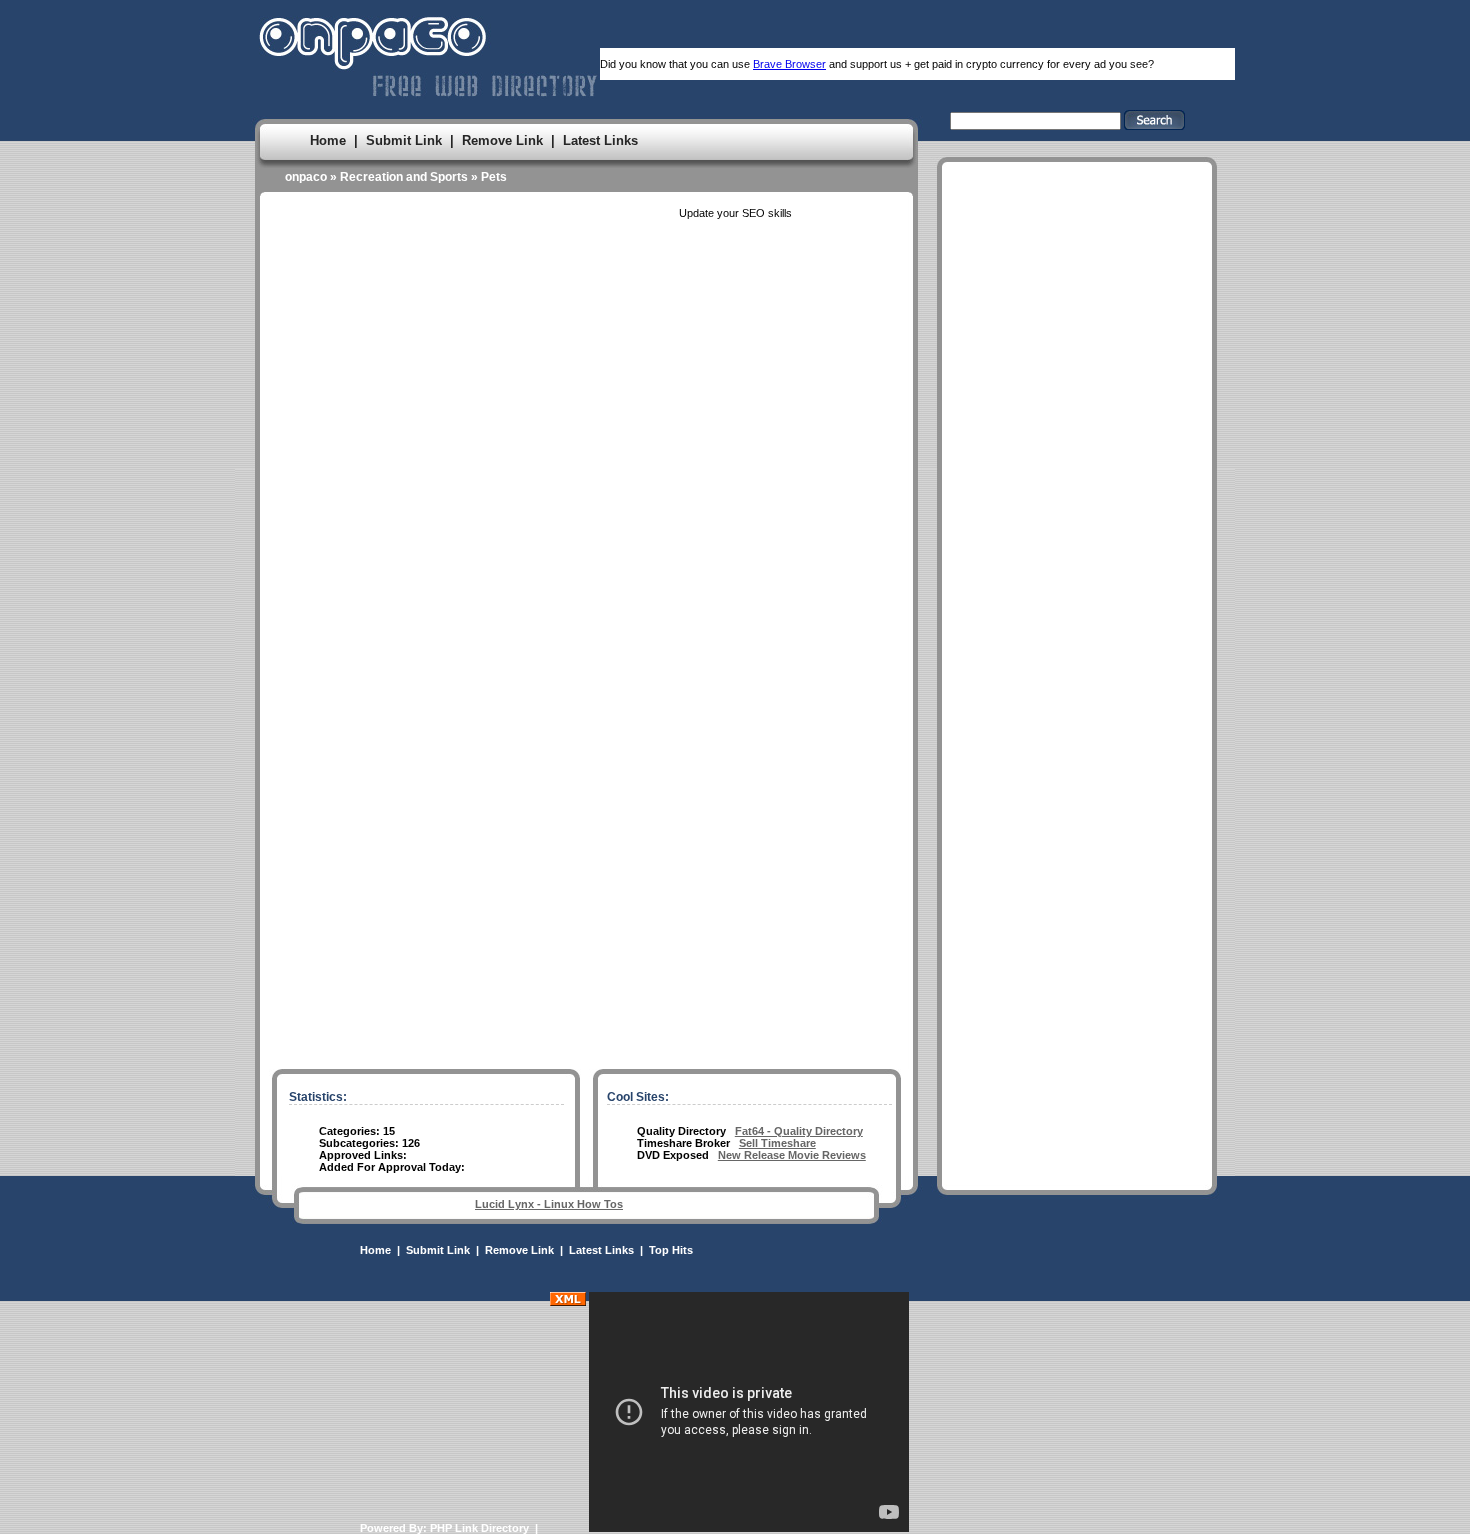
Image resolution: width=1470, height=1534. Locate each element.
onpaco (306, 177)
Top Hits (671, 1250)
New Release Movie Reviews (792, 1155)
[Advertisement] (1077, 769)
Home (328, 140)
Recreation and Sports (404, 177)
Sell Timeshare (777, 1143)
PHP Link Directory (479, 1528)
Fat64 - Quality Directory (799, 1131)
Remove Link (502, 140)
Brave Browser (789, 64)
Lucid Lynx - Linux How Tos (549, 1204)
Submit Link (404, 140)
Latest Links (600, 140)
